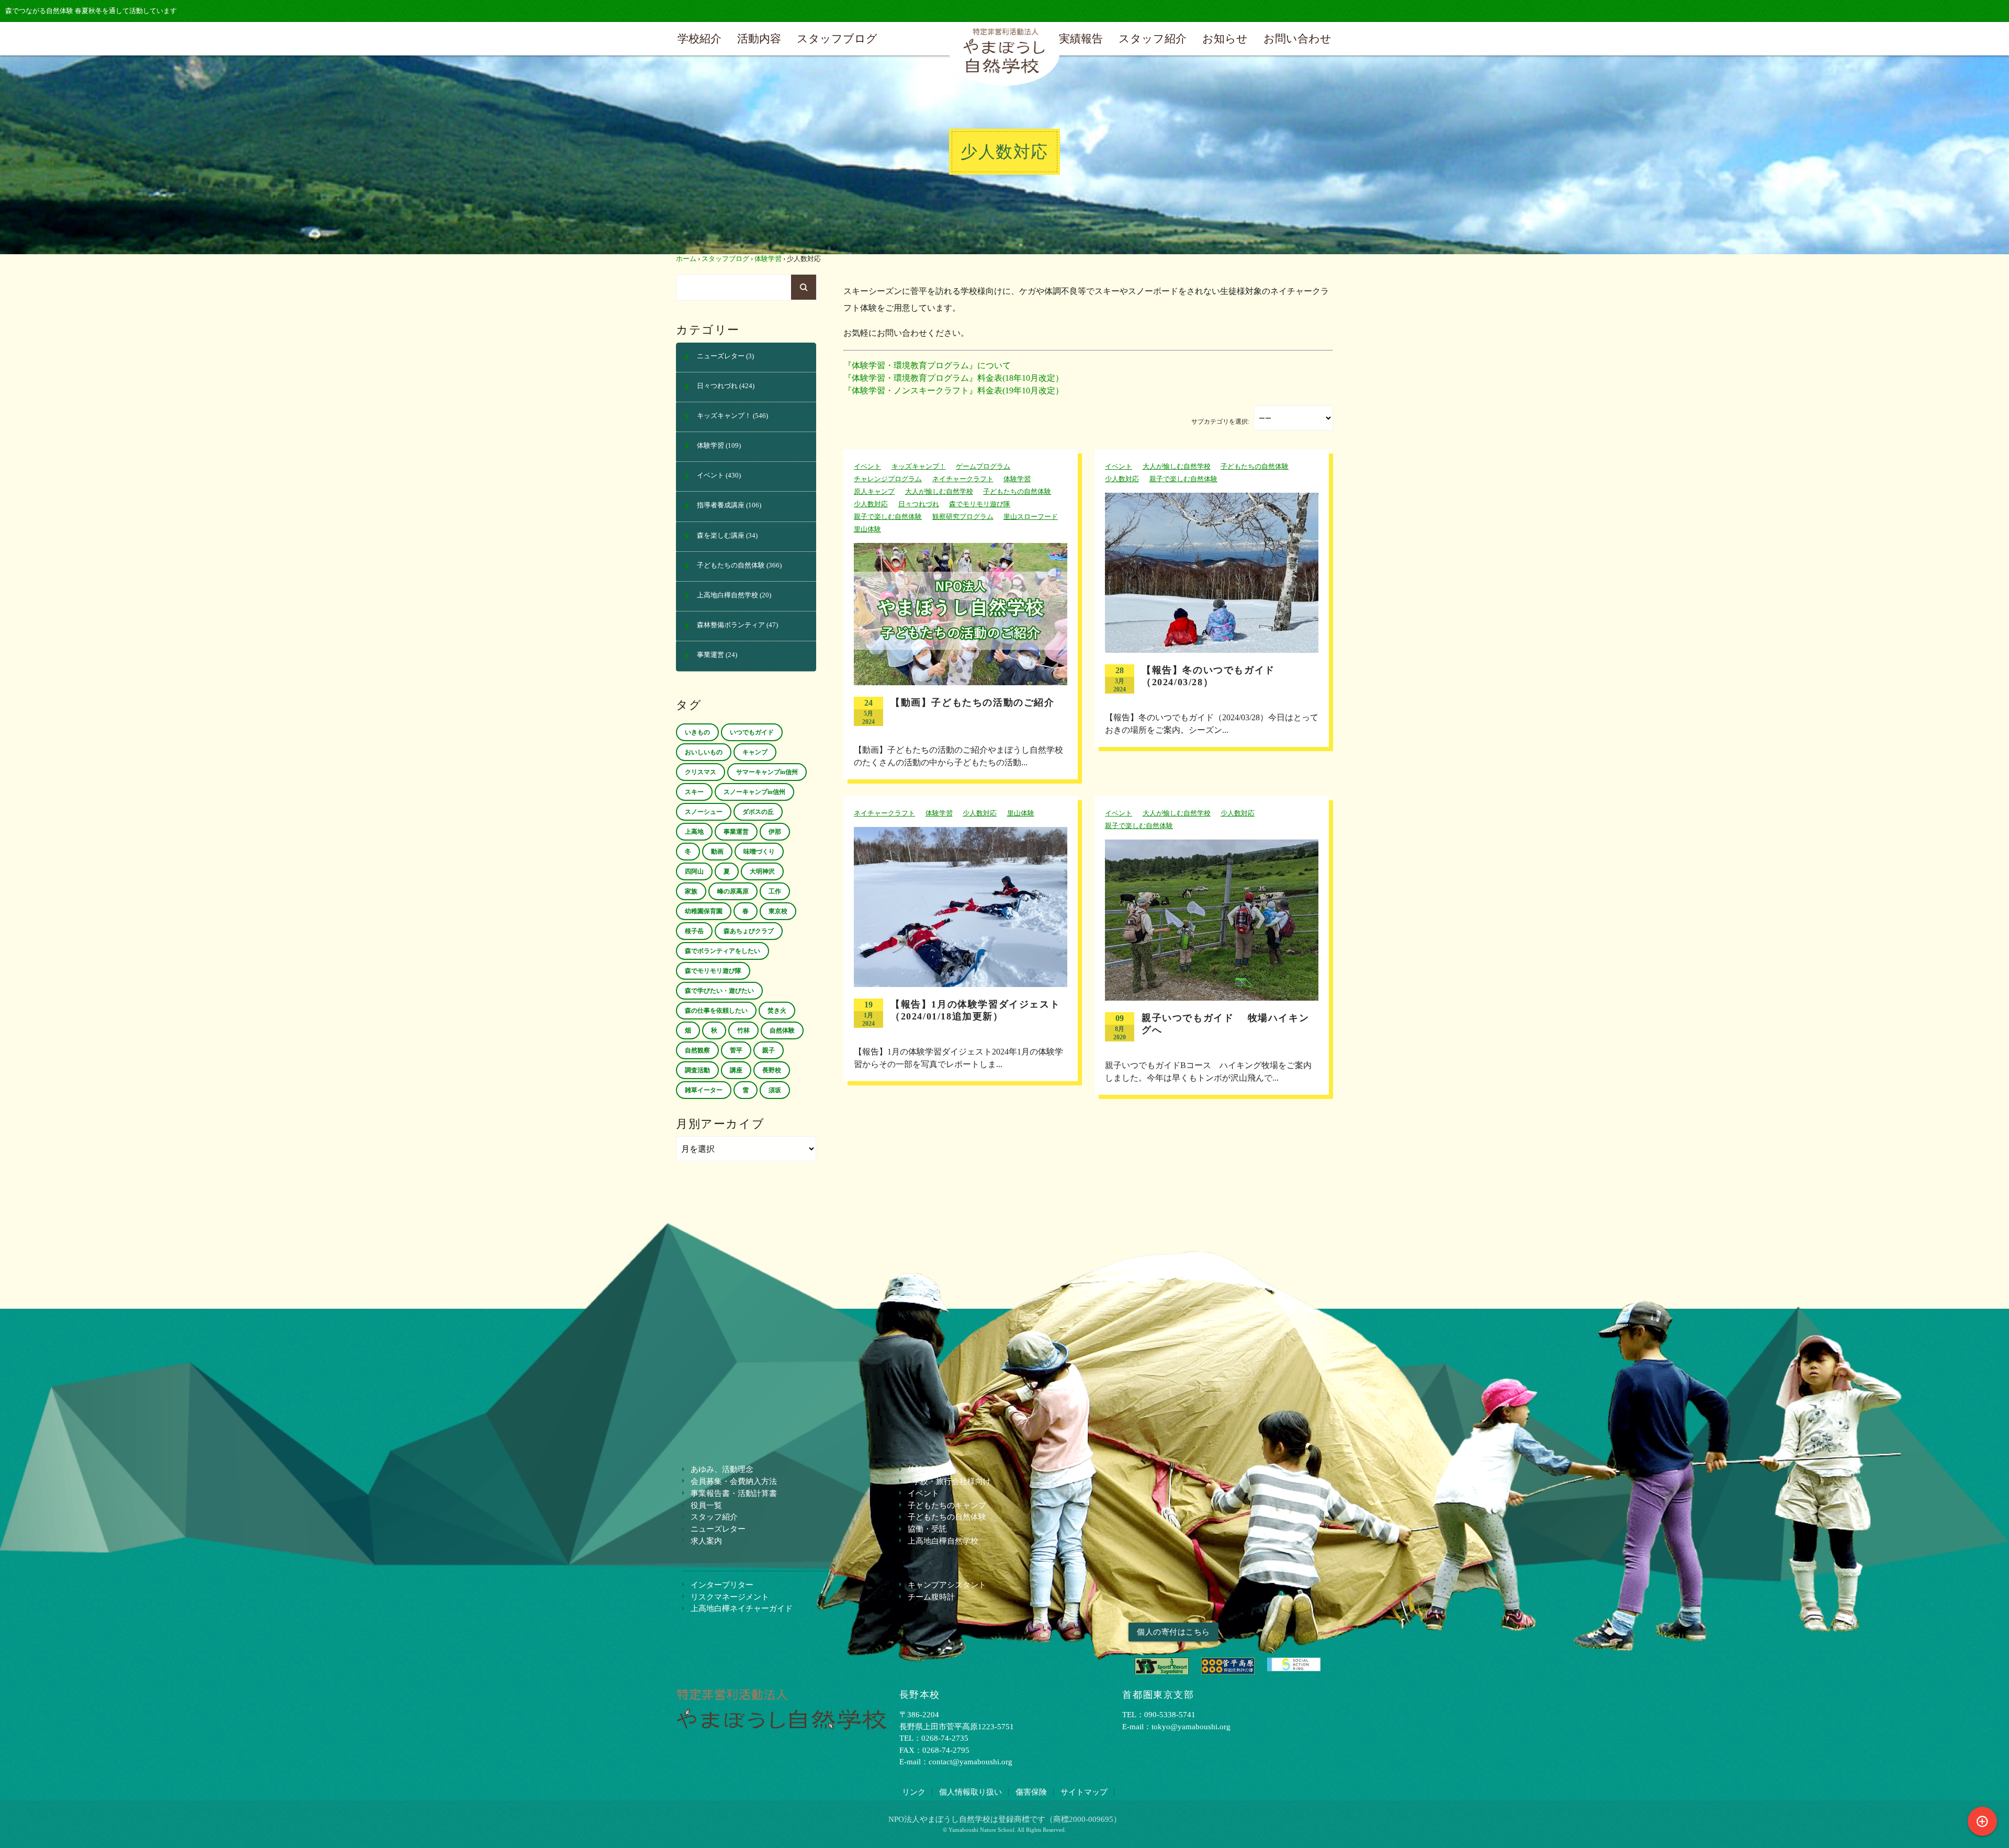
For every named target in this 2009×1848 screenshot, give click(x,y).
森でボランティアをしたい (723, 951)
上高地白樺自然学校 (727, 595)
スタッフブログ (837, 38)
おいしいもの (704, 752)
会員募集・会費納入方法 (734, 1481)
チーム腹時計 (931, 1597)
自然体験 (782, 1030)
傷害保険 (1031, 1792)
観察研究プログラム (963, 517)
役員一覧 (706, 1505)
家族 (691, 891)
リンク (914, 1792)
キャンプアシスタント (947, 1585)
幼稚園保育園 (704, 911)
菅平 (736, 1050)
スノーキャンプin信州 (754, 792)
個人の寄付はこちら (1173, 1632)
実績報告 (1081, 38)
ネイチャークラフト (963, 479)
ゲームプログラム (983, 467)
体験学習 (768, 259)
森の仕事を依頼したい (716, 1011)
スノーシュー (704, 812)
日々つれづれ (919, 504)
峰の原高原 (733, 891)
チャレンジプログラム (888, 479)
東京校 (778, 911)
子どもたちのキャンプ (947, 1505)
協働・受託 (927, 1529)
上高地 (694, 832)
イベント (867, 467)
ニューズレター (721, 356)
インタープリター (722, 1585)
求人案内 (706, 1541)
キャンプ (755, 752)
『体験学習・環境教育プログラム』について (927, 365)
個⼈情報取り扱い (970, 1792)
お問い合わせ (1297, 38)
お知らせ (1225, 38)
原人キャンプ (874, 492)
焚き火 (777, 1011)
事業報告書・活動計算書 (734, 1493)
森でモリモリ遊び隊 (980, 504)
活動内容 (759, 38)
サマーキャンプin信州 (767, 772)
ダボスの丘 (758, 812)
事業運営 (710, 655)
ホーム (686, 259)
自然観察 (697, 1050)
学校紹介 (699, 38)
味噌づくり (759, 852)
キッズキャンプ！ (919, 467)
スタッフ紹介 (1153, 38)
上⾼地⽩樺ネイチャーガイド (742, 1608)
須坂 (775, 1090)
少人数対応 (871, 504)
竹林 (743, 1030)
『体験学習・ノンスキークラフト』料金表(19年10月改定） (953, 390)
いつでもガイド (752, 732)
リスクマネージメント (730, 1597)
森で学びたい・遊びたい (719, 991)
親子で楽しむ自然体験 (888, 517)
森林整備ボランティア (731, 625)
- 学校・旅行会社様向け (949, 1481)
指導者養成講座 (721, 505)
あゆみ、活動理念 (722, 1469)
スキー (694, 792)
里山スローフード (1031, 517)
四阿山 (694, 871)
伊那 (775, 832)
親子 (769, 1050)
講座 (736, 1070)
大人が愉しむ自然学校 (939, 492)
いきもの (697, 732)
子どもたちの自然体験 (1017, 492)
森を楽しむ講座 (721, 536)
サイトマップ (1084, 1792)
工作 (775, 891)
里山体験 (867, 529)
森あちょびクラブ (749, 931)
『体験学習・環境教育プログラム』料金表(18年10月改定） (953, 378)
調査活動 (697, 1070)
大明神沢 (762, 871)
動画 (717, 852)
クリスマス (701, 772)
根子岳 (694, 931)
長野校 (772, 1070)
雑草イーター (704, 1090)
